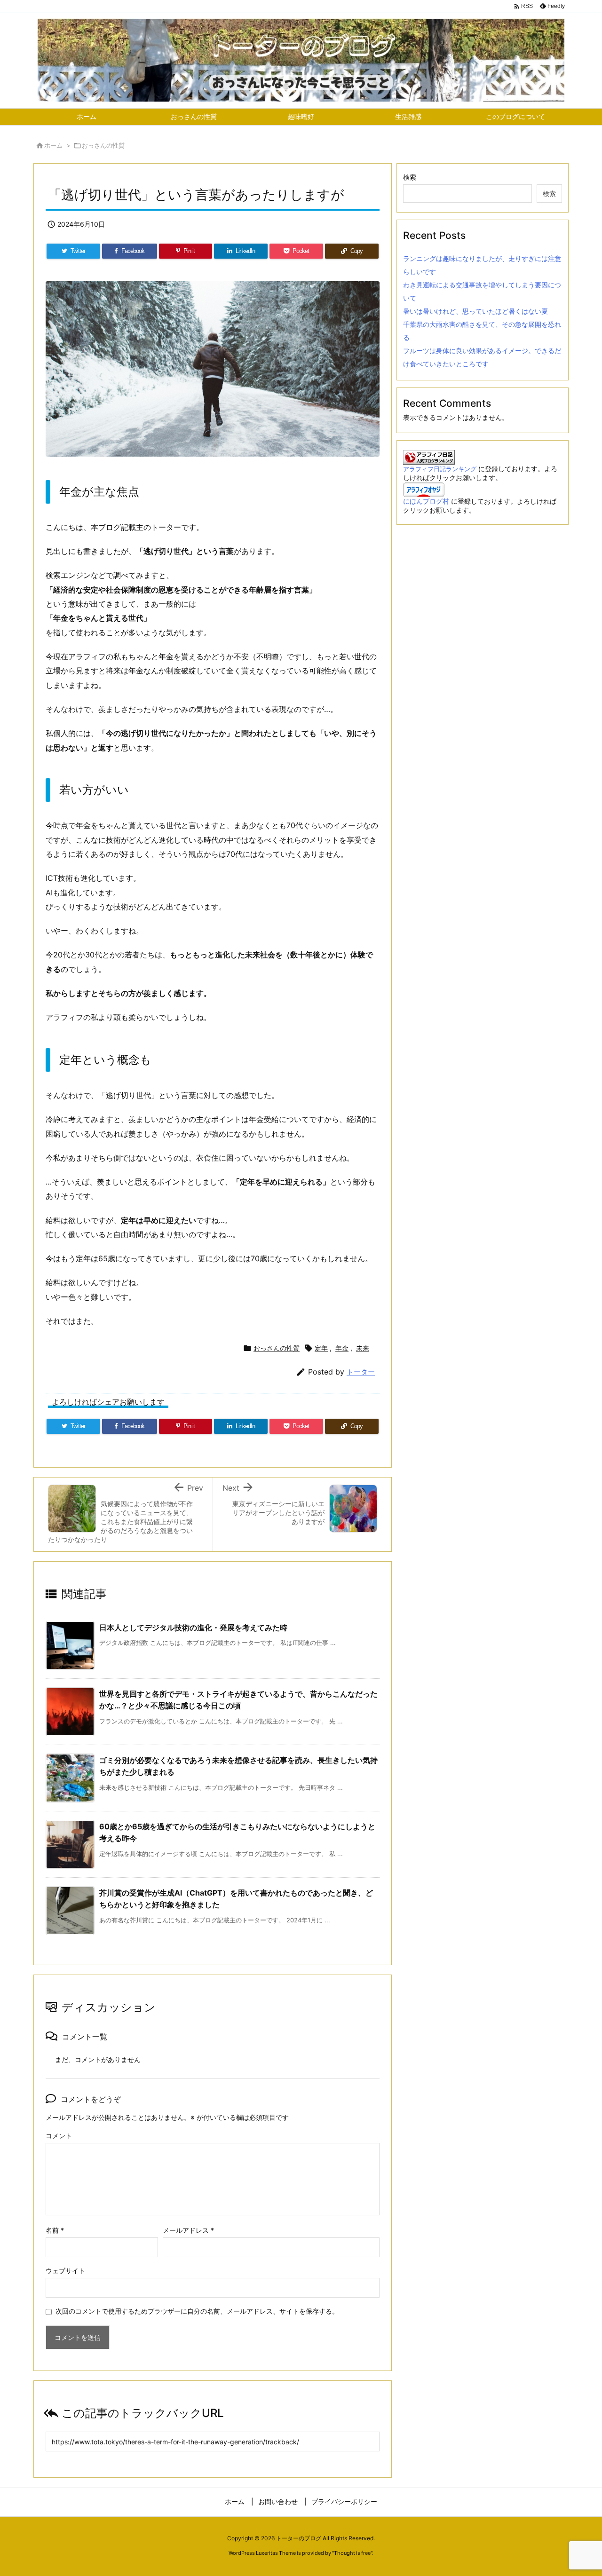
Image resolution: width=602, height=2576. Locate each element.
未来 (363, 1348)
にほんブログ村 (426, 501)
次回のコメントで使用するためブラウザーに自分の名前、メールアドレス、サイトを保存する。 (197, 2311)
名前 (55, 2230)
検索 (410, 177)
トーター (361, 1372)
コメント (59, 2136)
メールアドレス (188, 2230)
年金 (342, 1348)
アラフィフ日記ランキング (440, 469)
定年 (321, 1348)
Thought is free (352, 2553)
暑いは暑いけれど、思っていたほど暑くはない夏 (475, 311)
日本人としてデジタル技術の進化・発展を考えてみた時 (193, 1628)
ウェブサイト (65, 2271)
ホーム (53, 145)
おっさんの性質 (103, 145)
